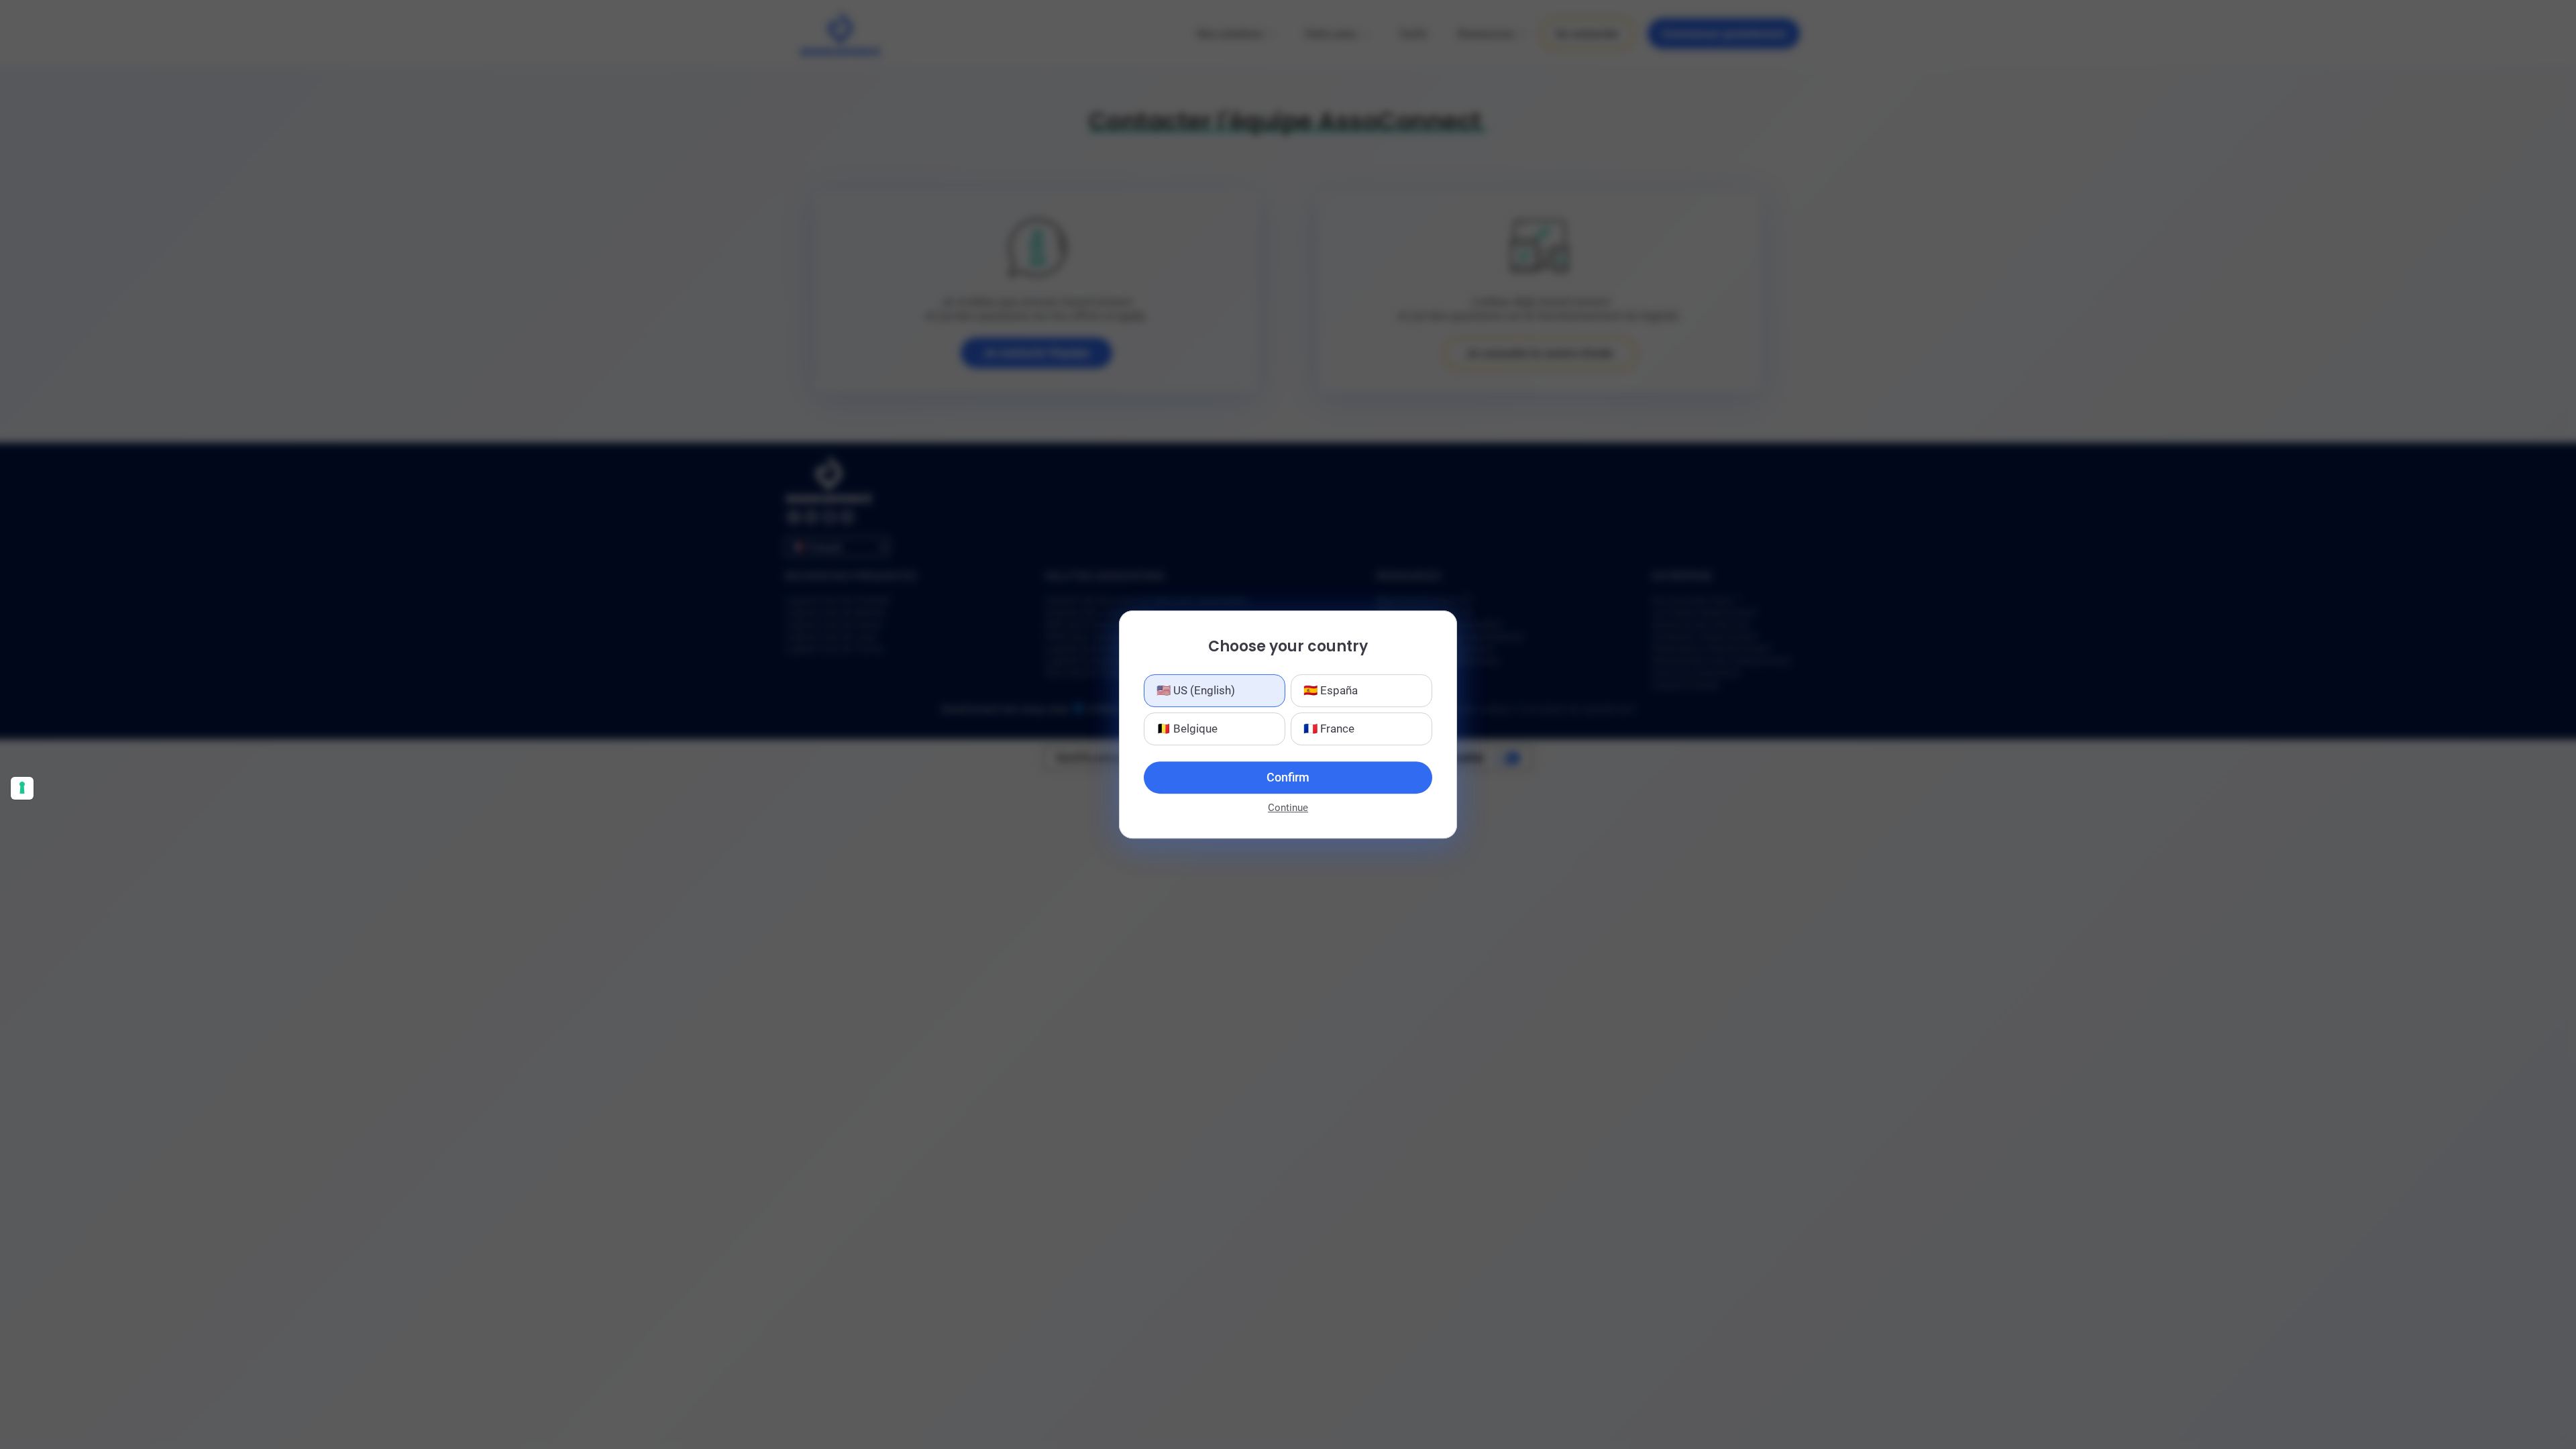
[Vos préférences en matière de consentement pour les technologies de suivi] (22, 788)
